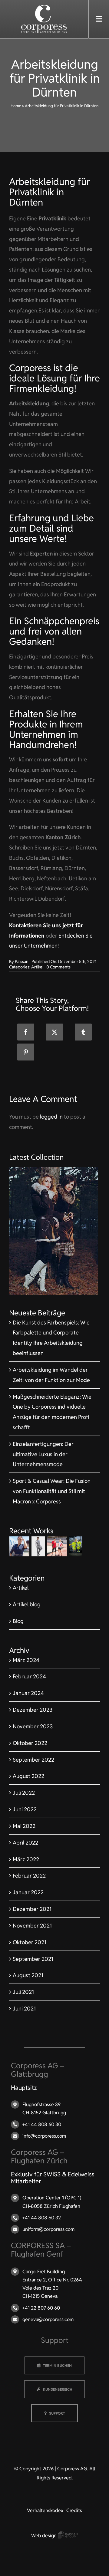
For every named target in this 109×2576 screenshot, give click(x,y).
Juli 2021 (23, 1992)
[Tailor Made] (38, 1546)
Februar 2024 (29, 1676)
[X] (54, 1032)
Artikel (37, 967)
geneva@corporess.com (48, 2319)
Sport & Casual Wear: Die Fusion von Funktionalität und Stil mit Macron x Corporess (52, 1491)
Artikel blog (27, 1604)
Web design (45, 2536)
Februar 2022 (29, 1876)
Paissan (22, 961)
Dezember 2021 (32, 1909)
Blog (18, 1621)
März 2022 (26, 1859)
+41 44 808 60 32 (42, 2218)
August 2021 (28, 1975)
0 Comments (58, 967)
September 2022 (33, 1760)
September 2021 (33, 1959)
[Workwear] (76, 1546)
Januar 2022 (28, 1892)
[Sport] (57, 1546)
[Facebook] (26, 1032)
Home (16, 106)
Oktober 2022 (30, 1743)
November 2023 (33, 1726)
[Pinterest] (26, 1052)
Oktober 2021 (30, 1942)
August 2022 (28, 1776)
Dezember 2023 (33, 1710)
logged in (51, 1117)
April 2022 (25, 1843)
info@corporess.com (44, 2136)
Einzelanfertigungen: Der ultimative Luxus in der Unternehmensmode (43, 1454)
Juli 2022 (24, 1793)
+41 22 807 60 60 (41, 2308)
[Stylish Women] (53, 1170)
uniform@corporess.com (48, 2229)
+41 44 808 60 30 (42, 2124)
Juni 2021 (24, 2009)
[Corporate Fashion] (20, 1546)
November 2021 (32, 1926)
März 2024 (26, 1660)
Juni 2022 (25, 1809)
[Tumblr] (83, 1032)
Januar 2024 (28, 1693)
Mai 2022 (24, 1826)
